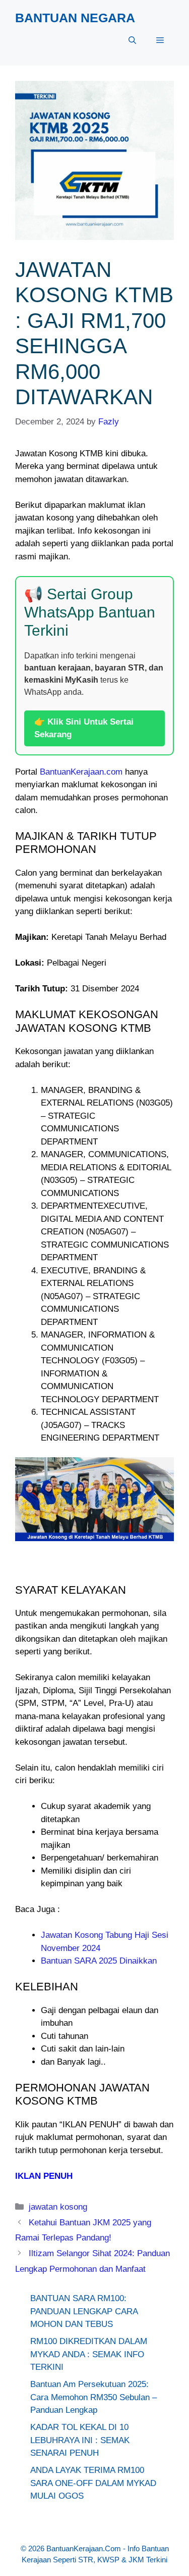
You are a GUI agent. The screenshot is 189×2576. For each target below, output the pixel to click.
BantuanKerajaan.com (81, 772)
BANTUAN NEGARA (75, 18)
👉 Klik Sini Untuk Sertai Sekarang (84, 728)
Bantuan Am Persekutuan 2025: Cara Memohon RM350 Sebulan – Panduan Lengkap (93, 2397)
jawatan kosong (58, 2207)
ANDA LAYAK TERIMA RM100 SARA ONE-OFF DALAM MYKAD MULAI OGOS (93, 2483)
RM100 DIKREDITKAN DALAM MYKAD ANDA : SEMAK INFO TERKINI (89, 2354)
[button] (132, 40)
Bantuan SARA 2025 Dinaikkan (99, 1961)
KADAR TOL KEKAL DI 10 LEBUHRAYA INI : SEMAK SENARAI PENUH (80, 2440)
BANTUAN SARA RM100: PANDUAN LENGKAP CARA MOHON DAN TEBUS (84, 2311)
